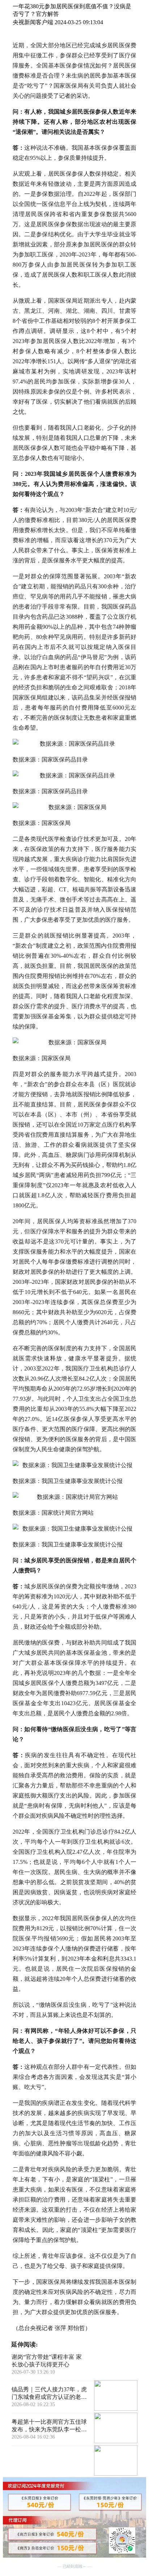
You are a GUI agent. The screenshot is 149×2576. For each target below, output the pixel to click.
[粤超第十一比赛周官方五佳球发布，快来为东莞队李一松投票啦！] (115, 2461)
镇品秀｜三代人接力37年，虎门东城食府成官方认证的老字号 (49, 2394)
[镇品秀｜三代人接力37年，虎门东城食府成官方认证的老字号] (115, 2429)
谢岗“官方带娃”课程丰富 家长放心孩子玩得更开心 (47, 2361)
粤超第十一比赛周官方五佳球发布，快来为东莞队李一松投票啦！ (49, 2426)
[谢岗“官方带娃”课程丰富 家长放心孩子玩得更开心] (115, 2396)
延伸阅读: (25, 2345)
